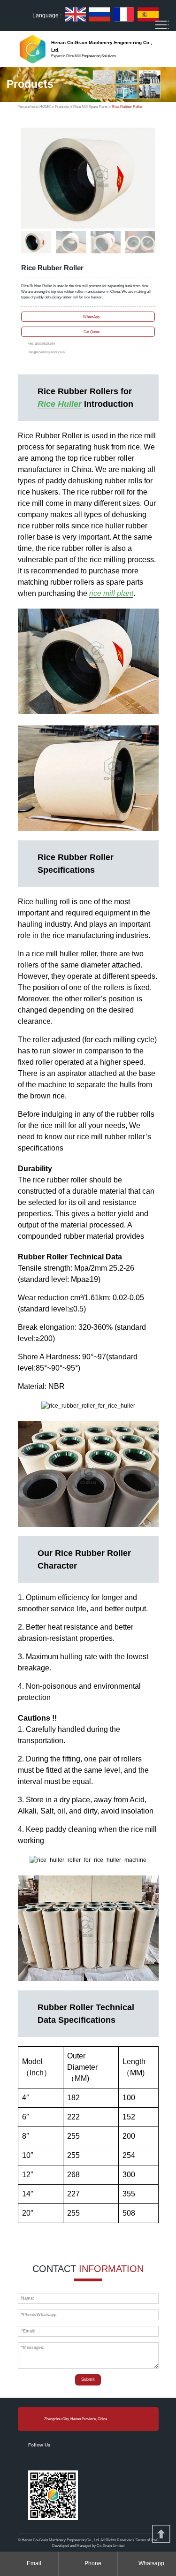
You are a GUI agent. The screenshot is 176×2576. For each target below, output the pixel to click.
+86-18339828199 (41, 344)
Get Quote (92, 332)
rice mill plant (111, 593)
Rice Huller (60, 404)
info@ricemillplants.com (46, 352)
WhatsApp (91, 316)
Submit (88, 2379)
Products (62, 107)
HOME (45, 107)
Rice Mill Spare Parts (90, 107)
